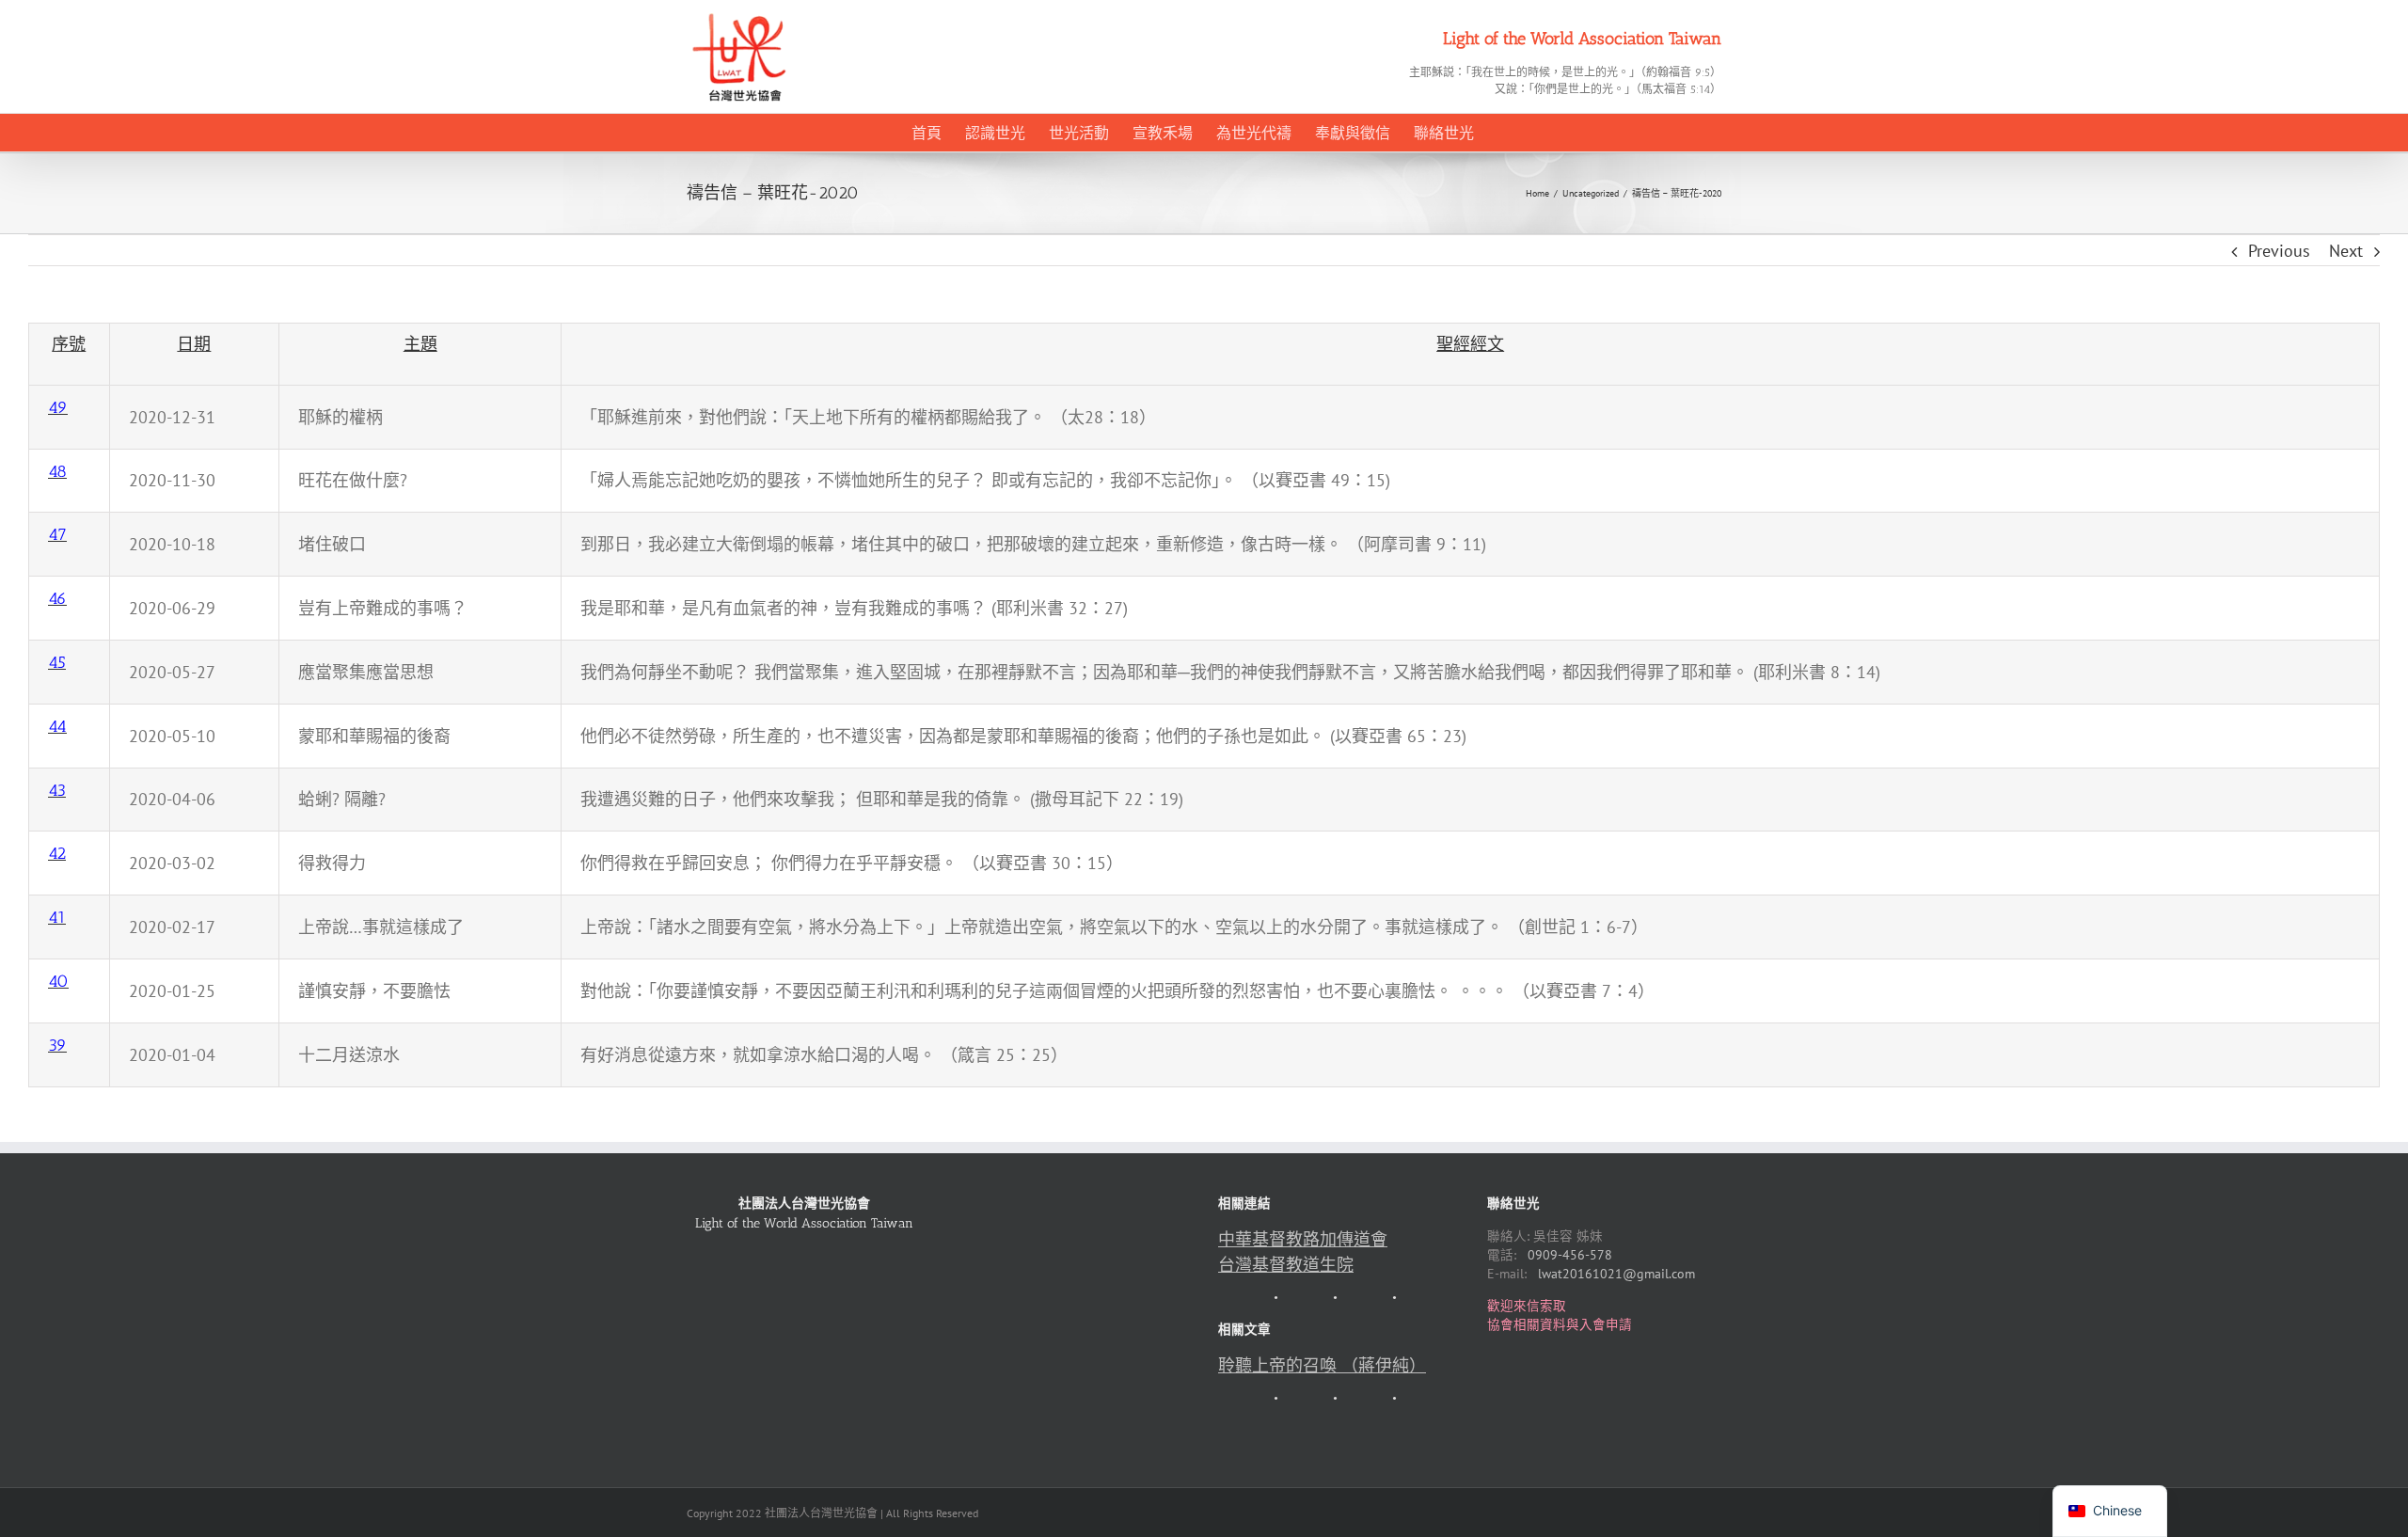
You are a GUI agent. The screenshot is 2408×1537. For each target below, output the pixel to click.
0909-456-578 (1570, 1255)
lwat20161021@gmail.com (1616, 1274)
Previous (2279, 251)
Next (2346, 251)
